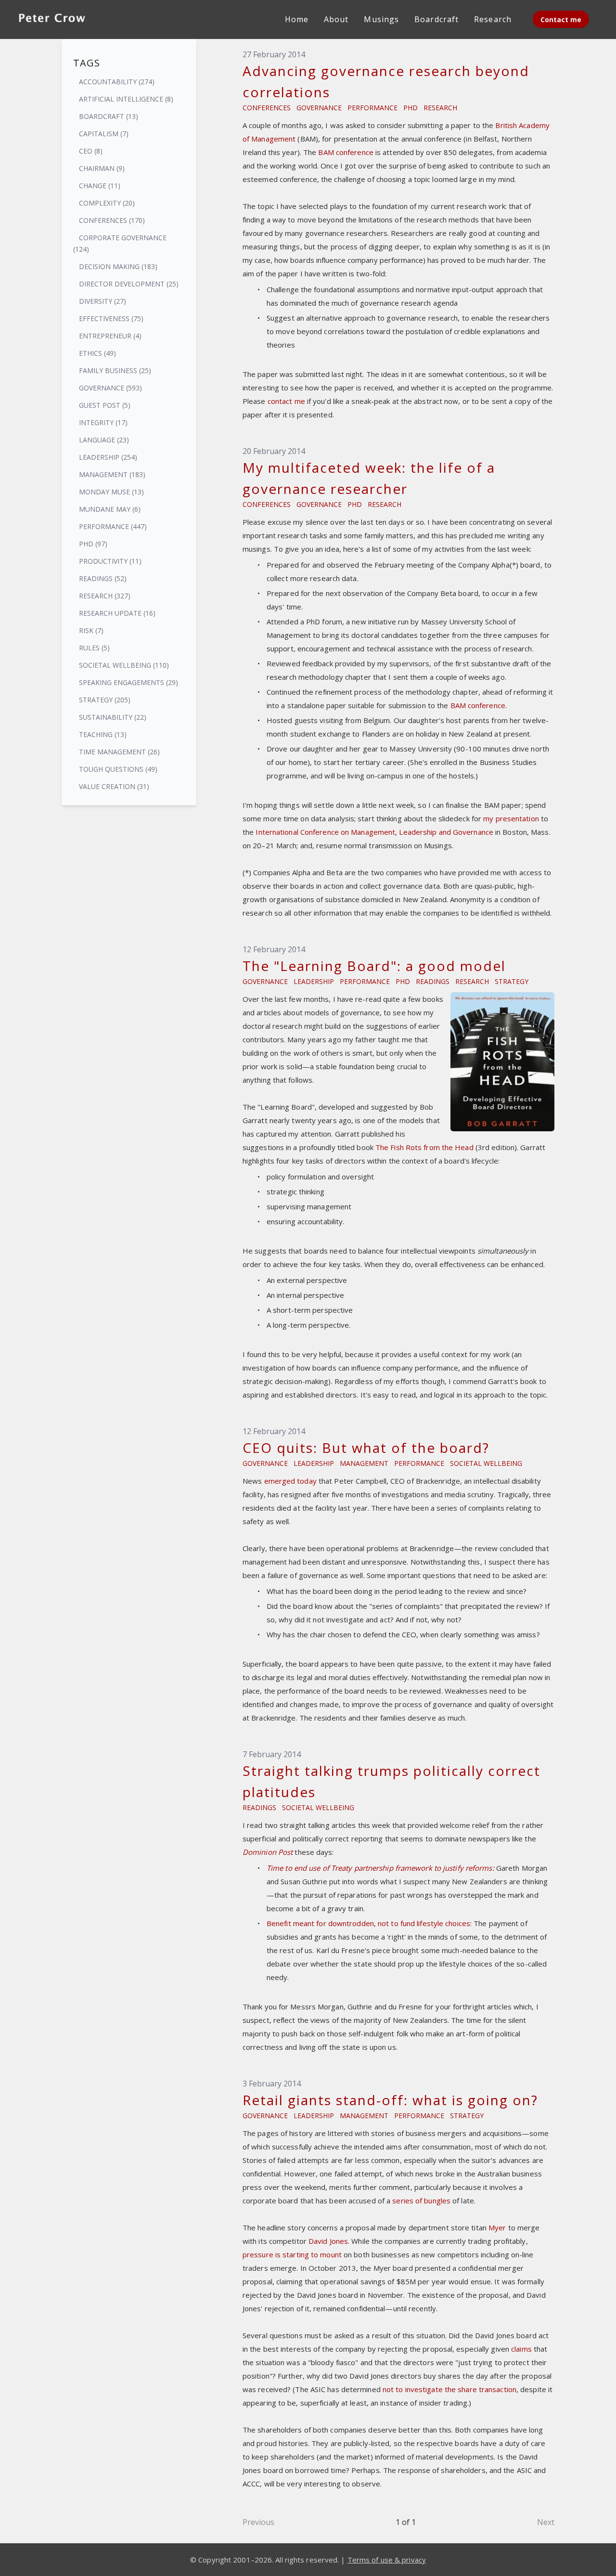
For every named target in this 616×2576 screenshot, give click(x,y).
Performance (372, 108)
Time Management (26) (119, 752)
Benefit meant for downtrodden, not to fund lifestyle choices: (369, 1923)
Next (546, 2522)
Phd (411, 108)
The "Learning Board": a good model (374, 966)
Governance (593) (110, 388)
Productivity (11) (110, 561)
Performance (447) (113, 526)
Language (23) (104, 440)
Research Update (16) (117, 613)
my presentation (511, 818)
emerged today (290, 1481)
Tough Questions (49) (118, 769)
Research (440, 108)
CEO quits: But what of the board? (366, 1448)
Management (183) (112, 474)
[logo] (52, 19)
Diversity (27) (103, 301)
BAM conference (346, 152)
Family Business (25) (115, 370)
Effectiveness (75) (111, 318)
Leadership (314, 981)
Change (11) (100, 186)
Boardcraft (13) (109, 116)
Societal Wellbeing (486, 1463)
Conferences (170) (112, 220)
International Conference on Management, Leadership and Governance (375, 832)
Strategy (512, 981)
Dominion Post (268, 1852)
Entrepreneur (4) (110, 336)
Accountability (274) (117, 82)
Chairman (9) (102, 168)
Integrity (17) (103, 422)
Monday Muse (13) (111, 492)
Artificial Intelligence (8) (126, 99)
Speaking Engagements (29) (128, 682)
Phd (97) (93, 544)
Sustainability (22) (113, 717)
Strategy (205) (105, 700)
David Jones (328, 2241)
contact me (286, 401)
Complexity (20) (107, 203)
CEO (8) (91, 151)
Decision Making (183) (118, 266)
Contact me (561, 19)
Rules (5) (94, 648)
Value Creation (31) (114, 786)
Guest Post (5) (105, 405)
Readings (433, 981)
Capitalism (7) (104, 134)
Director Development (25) (129, 284)
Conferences (267, 108)
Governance (319, 108)
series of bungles (421, 2201)
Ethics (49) (97, 353)
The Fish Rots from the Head (424, 1147)
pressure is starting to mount (292, 2254)
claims (521, 2349)
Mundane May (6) (110, 509)
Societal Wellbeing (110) (124, 665)
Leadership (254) (108, 457)
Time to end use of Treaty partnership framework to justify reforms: (380, 1868)
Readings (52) (103, 578)
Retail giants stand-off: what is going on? (390, 2100)
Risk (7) (91, 630)
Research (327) (105, 596)
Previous (258, 2522)
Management (364, 1463)
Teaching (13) (103, 734)
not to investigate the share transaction (449, 2389)
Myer (497, 2227)
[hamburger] (104, 17)
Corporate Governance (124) (120, 243)
